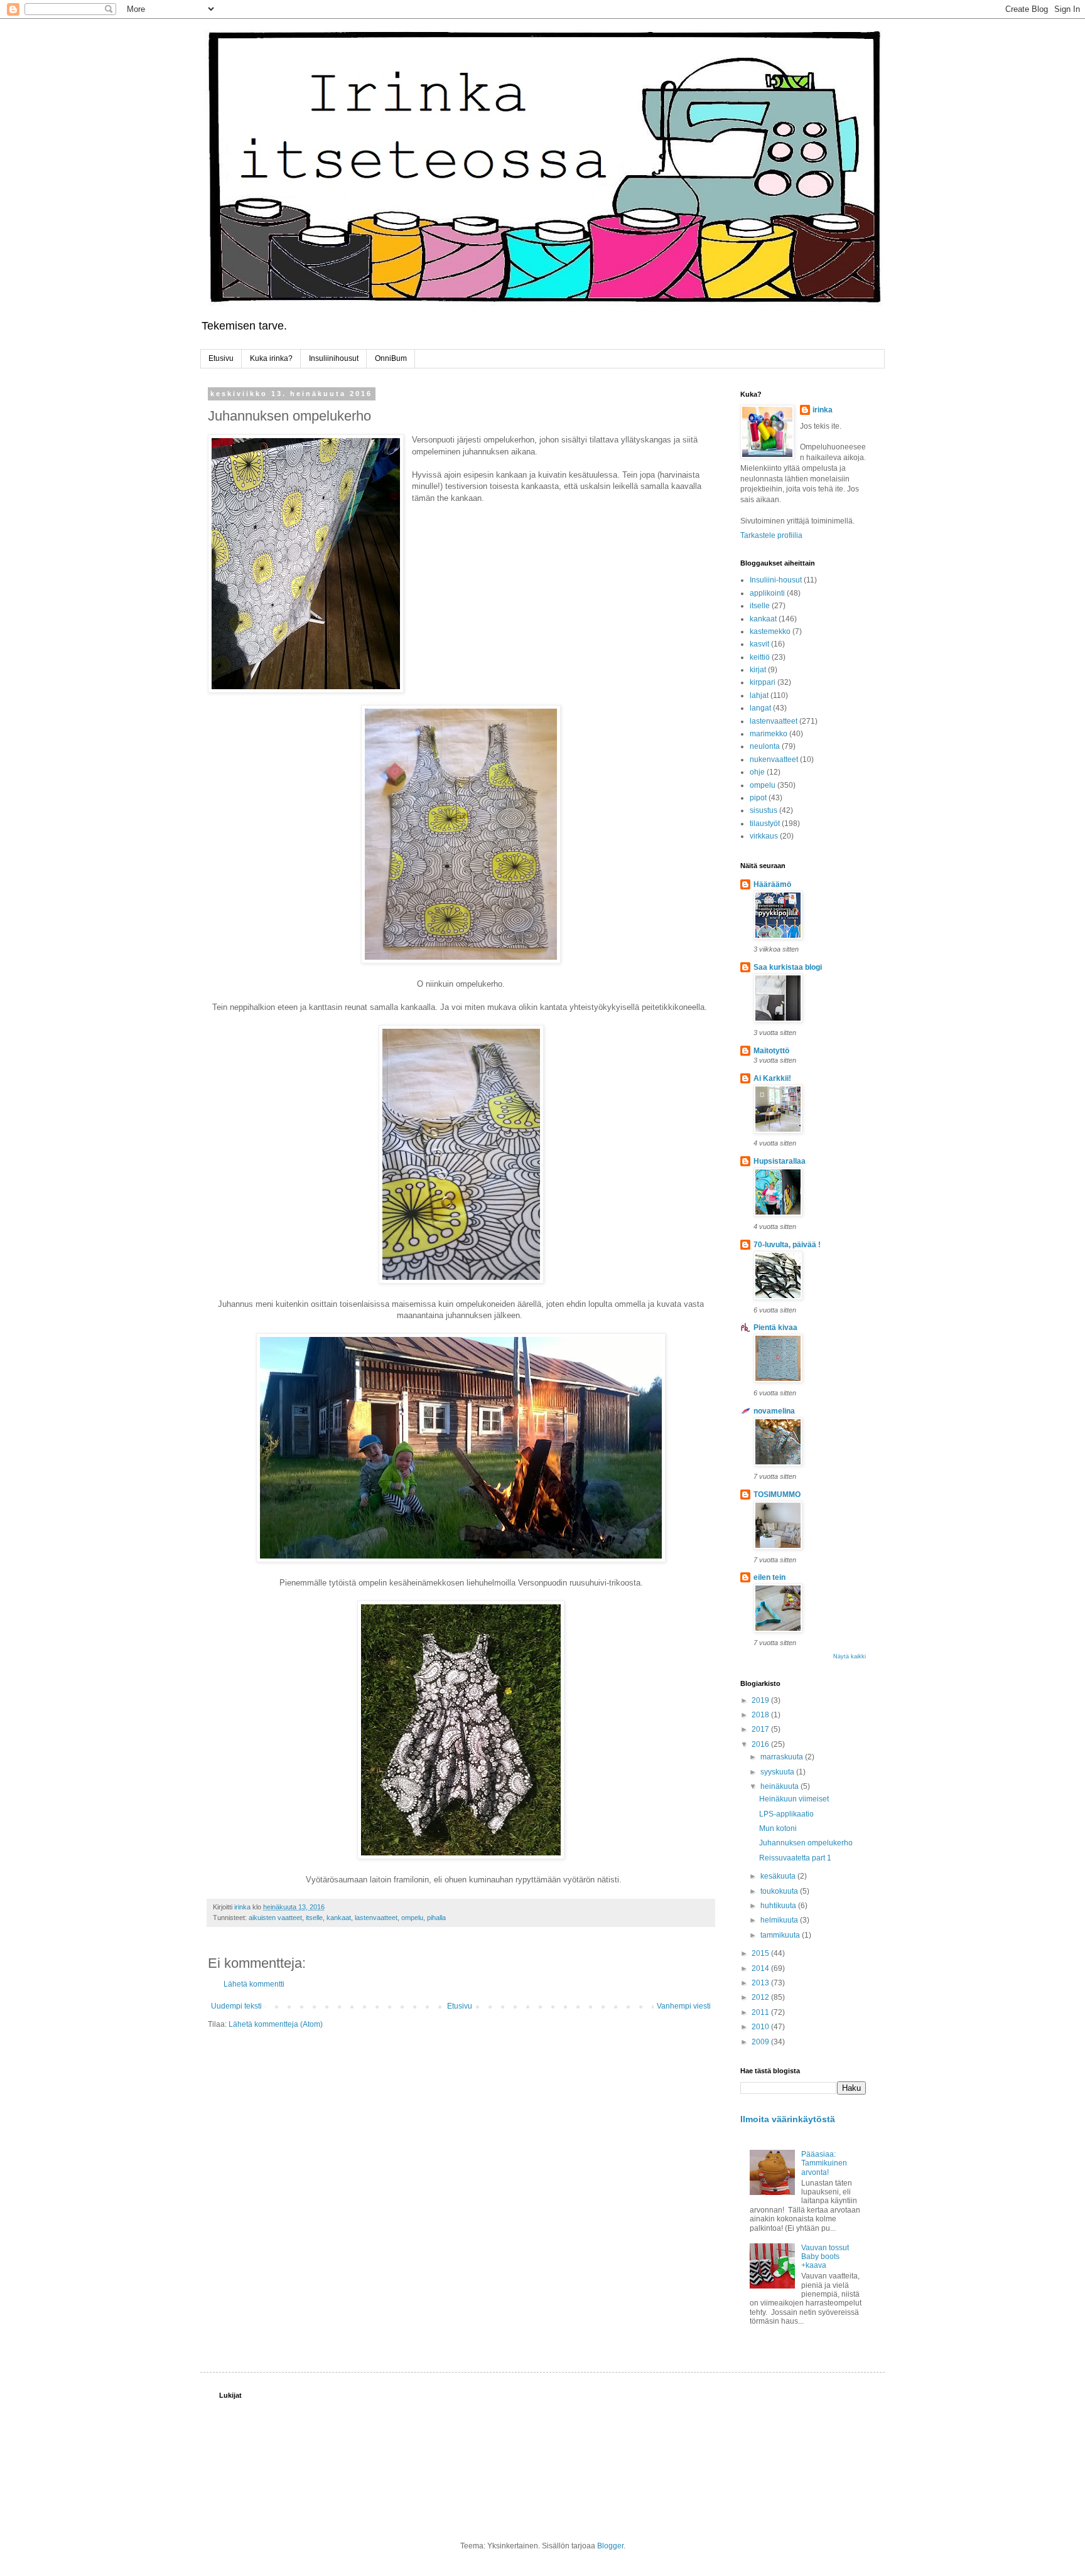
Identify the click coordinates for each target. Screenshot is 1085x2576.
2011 (761, 2012)
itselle (314, 1918)
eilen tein (769, 1577)
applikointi (767, 593)
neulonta (765, 746)
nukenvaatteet (774, 759)
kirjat (758, 670)
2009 (761, 2042)
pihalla (436, 1918)
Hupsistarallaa (780, 1161)
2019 (761, 1700)
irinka (823, 410)
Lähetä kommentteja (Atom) (276, 2024)
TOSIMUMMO (777, 1495)
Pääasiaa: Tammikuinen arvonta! (824, 2163)
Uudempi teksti (236, 2006)
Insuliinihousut (334, 358)
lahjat (759, 695)
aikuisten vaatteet (275, 1918)
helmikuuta (780, 1920)
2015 (761, 1953)
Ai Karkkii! (772, 1078)
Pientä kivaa (775, 1328)
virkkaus (764, 836)
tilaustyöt (765, 824)
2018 (761, 1715)
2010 (761, 2027)
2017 (761, 1729)
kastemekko (770, 631)
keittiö (760, 657)
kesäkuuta (779, 1876)
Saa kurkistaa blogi (788, 967)
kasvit (759, 644)
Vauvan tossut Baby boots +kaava (825, 2257)
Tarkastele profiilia (771, 535)
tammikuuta (781, 1935)
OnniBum (391, 358)
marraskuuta (783, 1757)
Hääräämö (772, 884)
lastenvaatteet (376, 1918)
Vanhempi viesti (684, 2006)
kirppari (763, 682)
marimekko (769, 734)
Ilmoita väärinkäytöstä (788, 2119)
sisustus (764, 810)
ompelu (412, 1918)
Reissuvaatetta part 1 (795, 1858)
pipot (758, 798)
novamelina (774, 1411)
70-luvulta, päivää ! (787, 1245)
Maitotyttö (771, 1051)
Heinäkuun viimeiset (794, 1799)
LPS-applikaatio (786, 1814)
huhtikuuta (779, 1906)
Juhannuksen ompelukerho (806, 1843)
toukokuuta (780, 1891)
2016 (761, 1744)
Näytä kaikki (850, 1656)
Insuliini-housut (776, 580)
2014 (761, 1968)
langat (760, 708)
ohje (757, 772)
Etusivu (221, 358)
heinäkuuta (780, 1786)
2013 (761, 1983)
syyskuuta (778, 1772)
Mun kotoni (778, 1828)
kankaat (339, 1918)
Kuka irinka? (271, 358)
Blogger (610, 2546)
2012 (761, 1997)
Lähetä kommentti (254, 1984)
